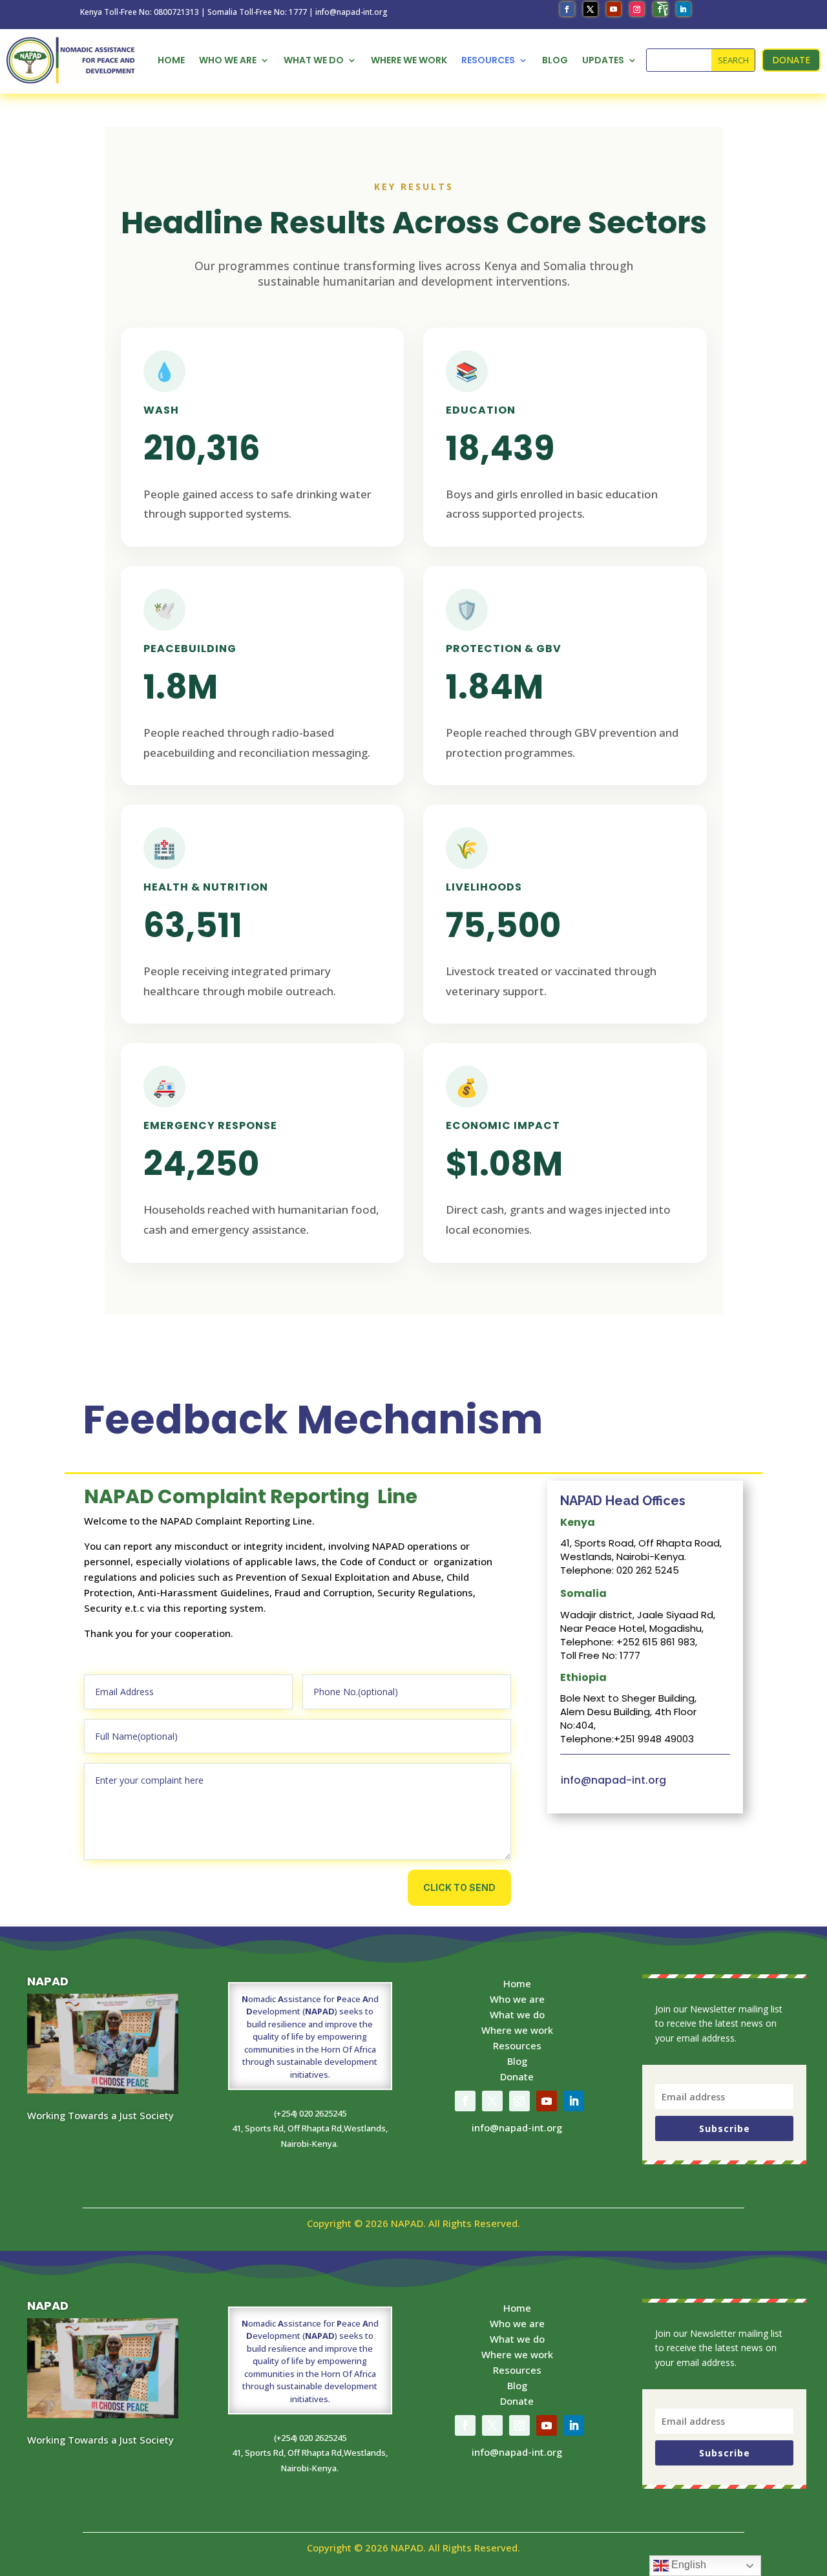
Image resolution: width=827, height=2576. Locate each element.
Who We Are (228, 60)
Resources (488, 60)
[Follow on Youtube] (614, 9)
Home (171, 60)
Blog (555, 60)
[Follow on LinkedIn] (684, 9)
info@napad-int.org (613, 1780)
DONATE (791, 60)
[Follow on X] (591, 9)
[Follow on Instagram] (637, 9)
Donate (517, 2076)
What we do (517, 2014)
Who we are (517, 1999)
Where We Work (409, 60)
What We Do (314, 60)
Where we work (517, 2030)
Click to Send (459, 1887)
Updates (603, 60)
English (687, 2565)
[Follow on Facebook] (567, 9)
